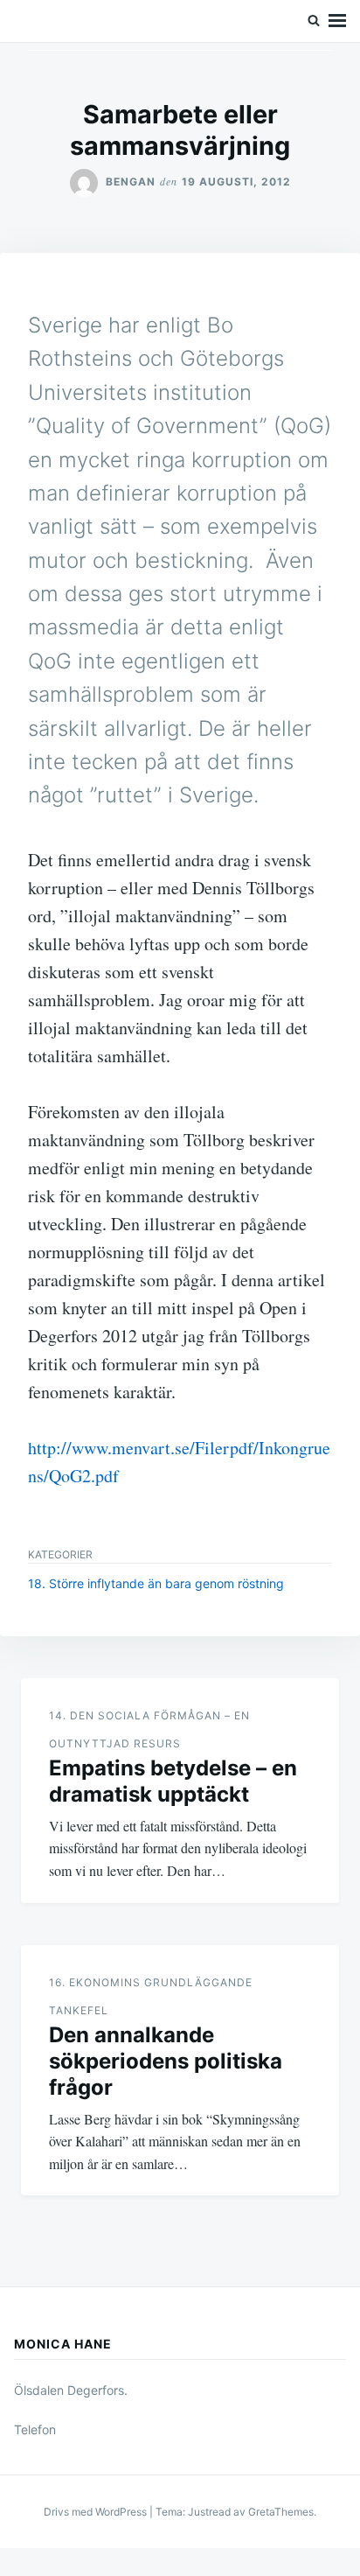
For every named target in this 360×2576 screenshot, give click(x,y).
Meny (337, 21)
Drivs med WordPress (97, 2512)
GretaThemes (281, 2512)
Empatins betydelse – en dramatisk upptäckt (173, 1781)
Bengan (131, 182)
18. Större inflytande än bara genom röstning (156, 1583)
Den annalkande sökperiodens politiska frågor (166, 2061)
